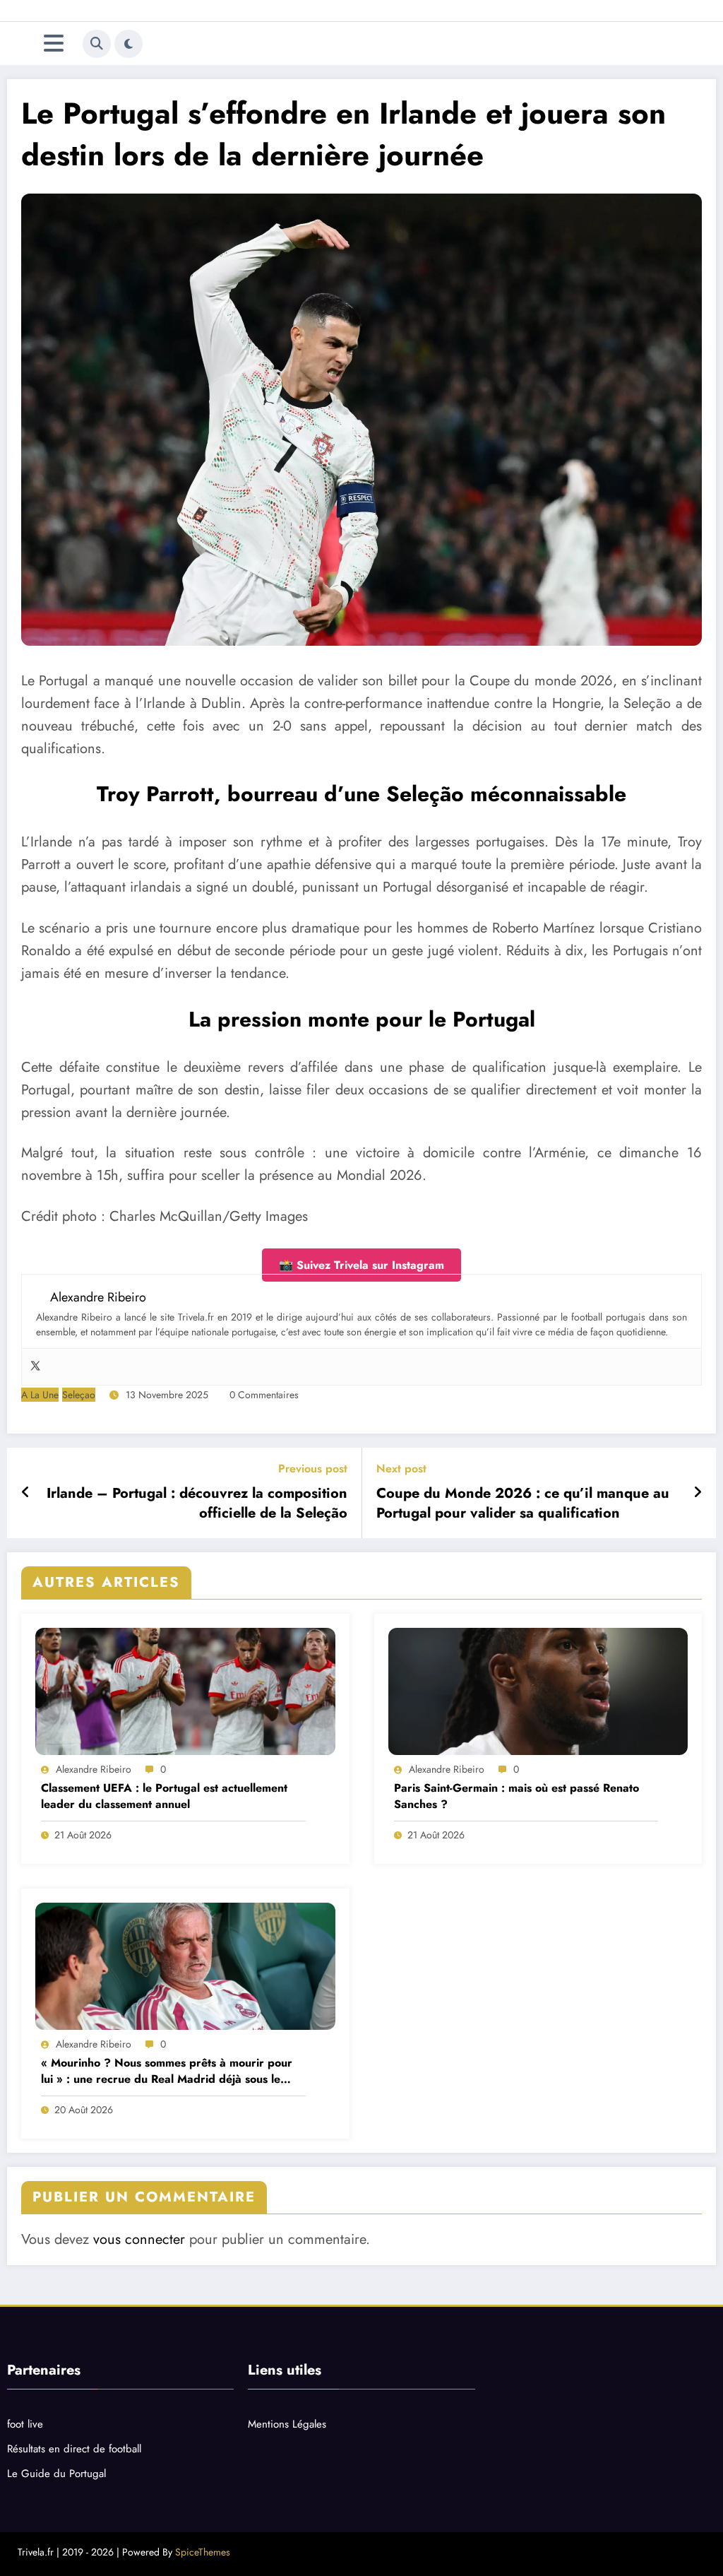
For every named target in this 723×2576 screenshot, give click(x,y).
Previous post (313, 1469)
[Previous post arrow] (26, 1493)
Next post (401, 1469)
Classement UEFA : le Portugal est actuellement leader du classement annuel (164, 1796)
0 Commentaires (264, 1395)
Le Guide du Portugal (56, 2474)
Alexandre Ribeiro (94, 1769)
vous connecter (139, 2239)
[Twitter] (35, 1367)
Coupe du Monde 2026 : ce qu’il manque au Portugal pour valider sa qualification (523, 1503)
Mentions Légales (287, 2424)
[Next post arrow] (698, 1493)
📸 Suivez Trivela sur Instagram (361, 1265)
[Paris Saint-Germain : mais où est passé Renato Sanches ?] (538, 1691)
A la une (40, 1395)
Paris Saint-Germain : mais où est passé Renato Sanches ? (516, 1796)
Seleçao (79, 1395)
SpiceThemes (203, 2552)
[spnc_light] (129, 44)
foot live (25, 2424)
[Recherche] (97, 44)
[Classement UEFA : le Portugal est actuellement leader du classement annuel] (185, 1691)
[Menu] (54, 43)
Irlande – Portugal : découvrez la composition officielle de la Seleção (197, 1503)
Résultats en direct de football (74, 2449)
